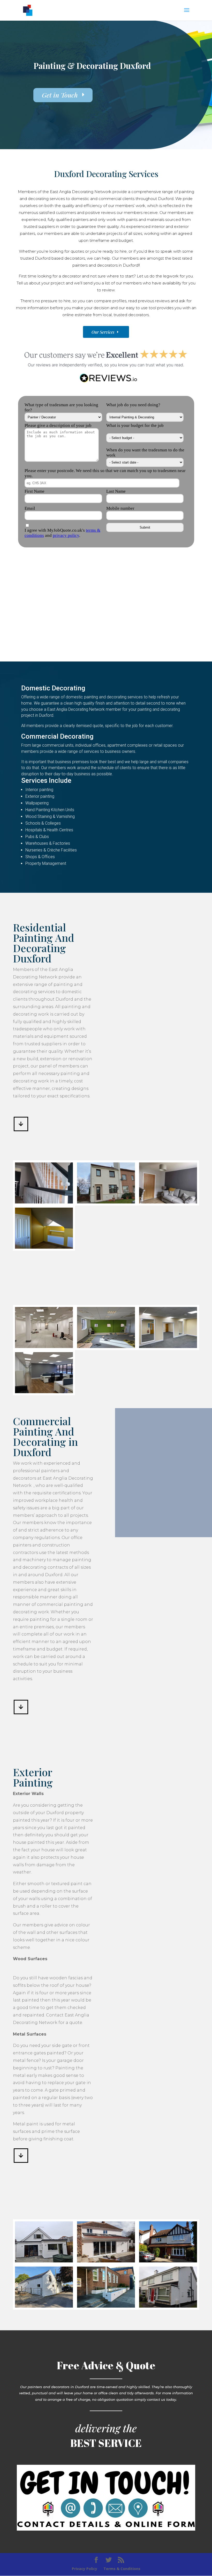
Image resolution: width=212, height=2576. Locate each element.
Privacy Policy (85, 2569)
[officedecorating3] (168, 1347)
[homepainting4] (44, 1247)
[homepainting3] (168, 1202)
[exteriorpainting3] (44, 2306)
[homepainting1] (44, 1202)
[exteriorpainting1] (168, 2306)
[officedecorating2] (106, 1347)
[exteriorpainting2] (106, 2306)
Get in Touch (60, 95)
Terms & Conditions (122, 2569)
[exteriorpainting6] (44, 2261)
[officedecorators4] (44, 1392)
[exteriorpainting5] (106, 2261)
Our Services (103, 332)
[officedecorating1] (44, 1347)
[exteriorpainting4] (168, 2261)
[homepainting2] (106, 1202)
